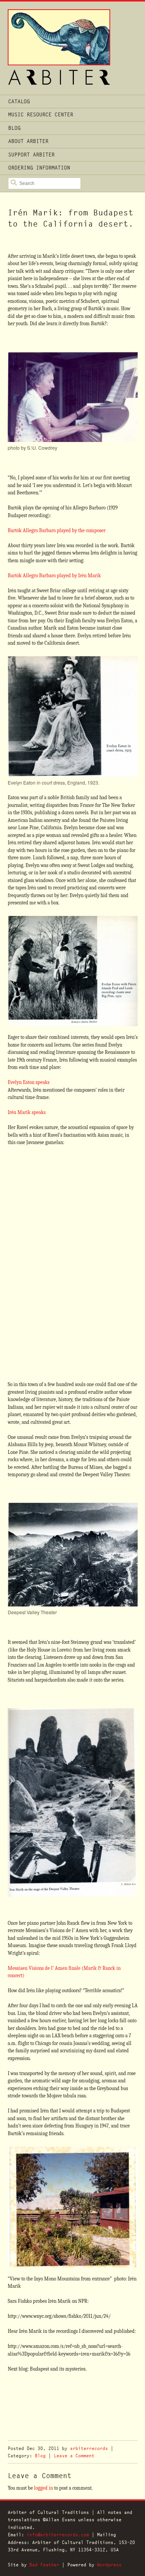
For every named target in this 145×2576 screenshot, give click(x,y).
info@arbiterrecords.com (58, 2535)
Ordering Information (39, 168)
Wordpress (109, 2565)
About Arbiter (28, 141)
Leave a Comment (74, 2456)
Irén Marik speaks (27, 1112)
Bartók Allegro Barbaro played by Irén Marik (54, 576)
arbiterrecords (89, 2448)
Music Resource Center (41, 114)
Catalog (19, 101)
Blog (14, 128)
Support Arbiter (31, 155)
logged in (43, 2488)
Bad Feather (44, 2565)
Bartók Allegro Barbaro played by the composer (57, 530)
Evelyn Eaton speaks (29, 1082)
